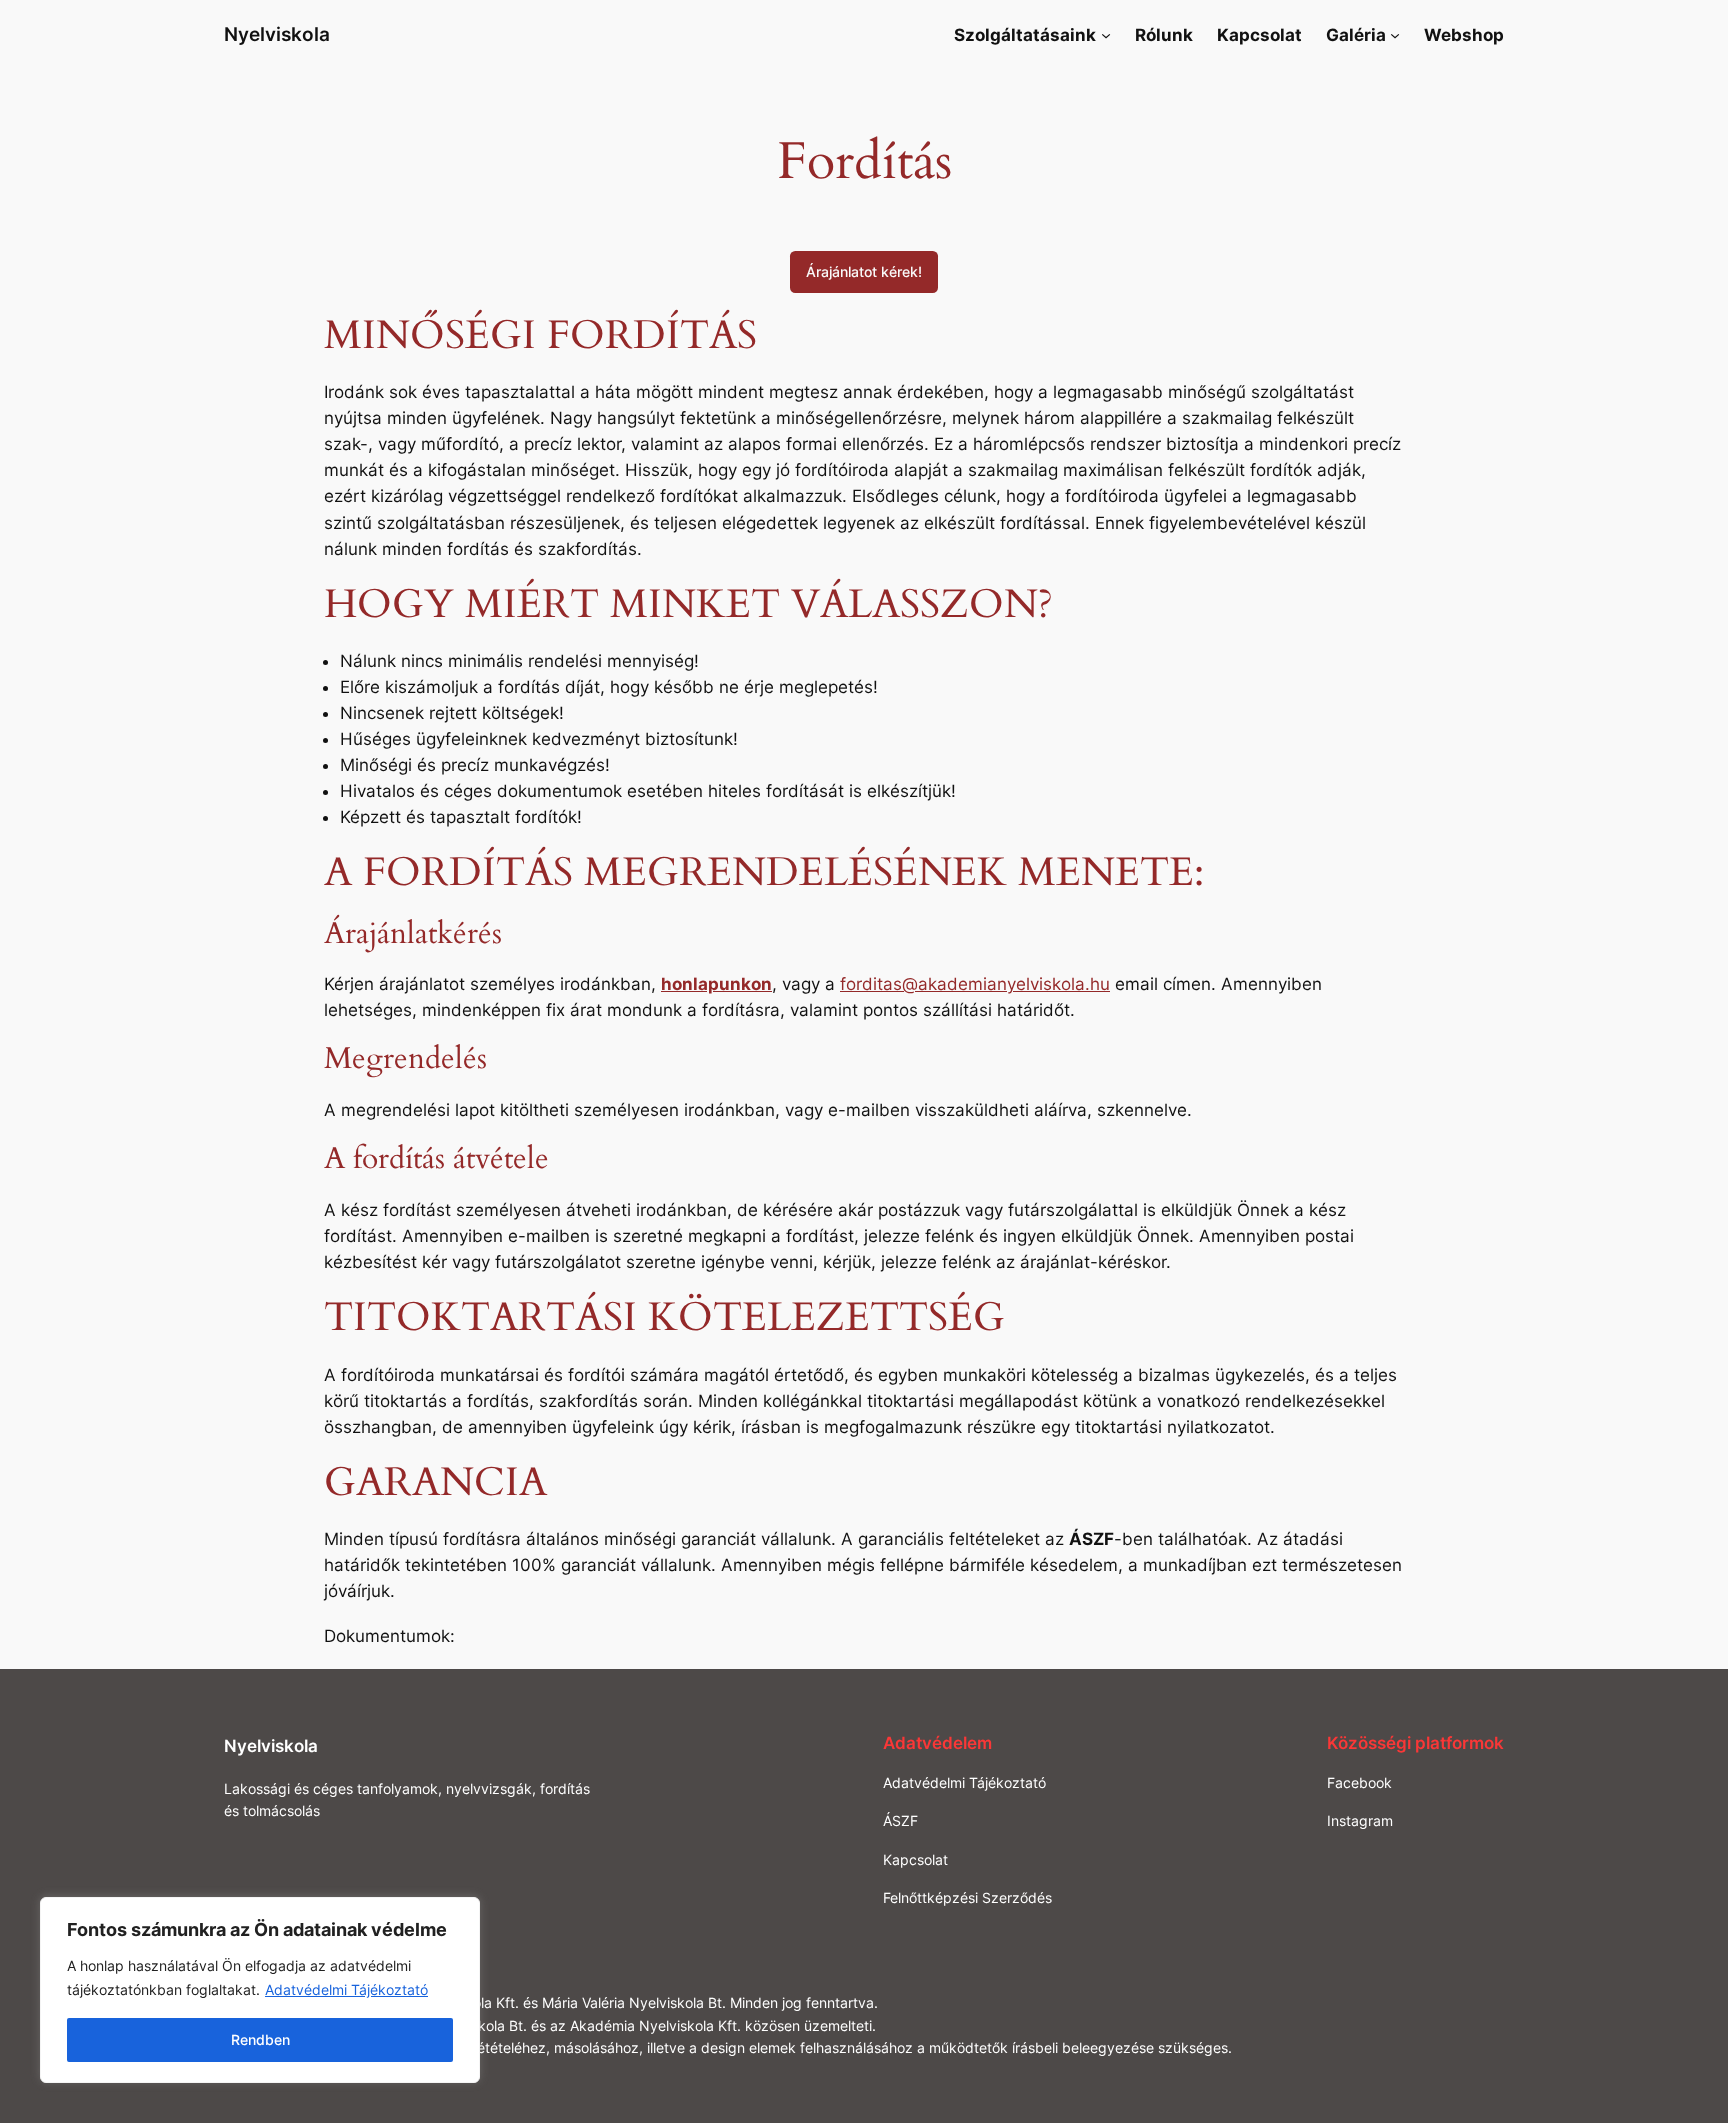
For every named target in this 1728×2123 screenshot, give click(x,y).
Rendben (260, 2039)
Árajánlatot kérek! (864, 271)
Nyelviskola (277, 34)
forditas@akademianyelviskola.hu (975, 984)
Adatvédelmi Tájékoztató (346, 1989)
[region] (260, 1990)
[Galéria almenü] (1395, 35)
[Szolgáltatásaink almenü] (1106, 35)
